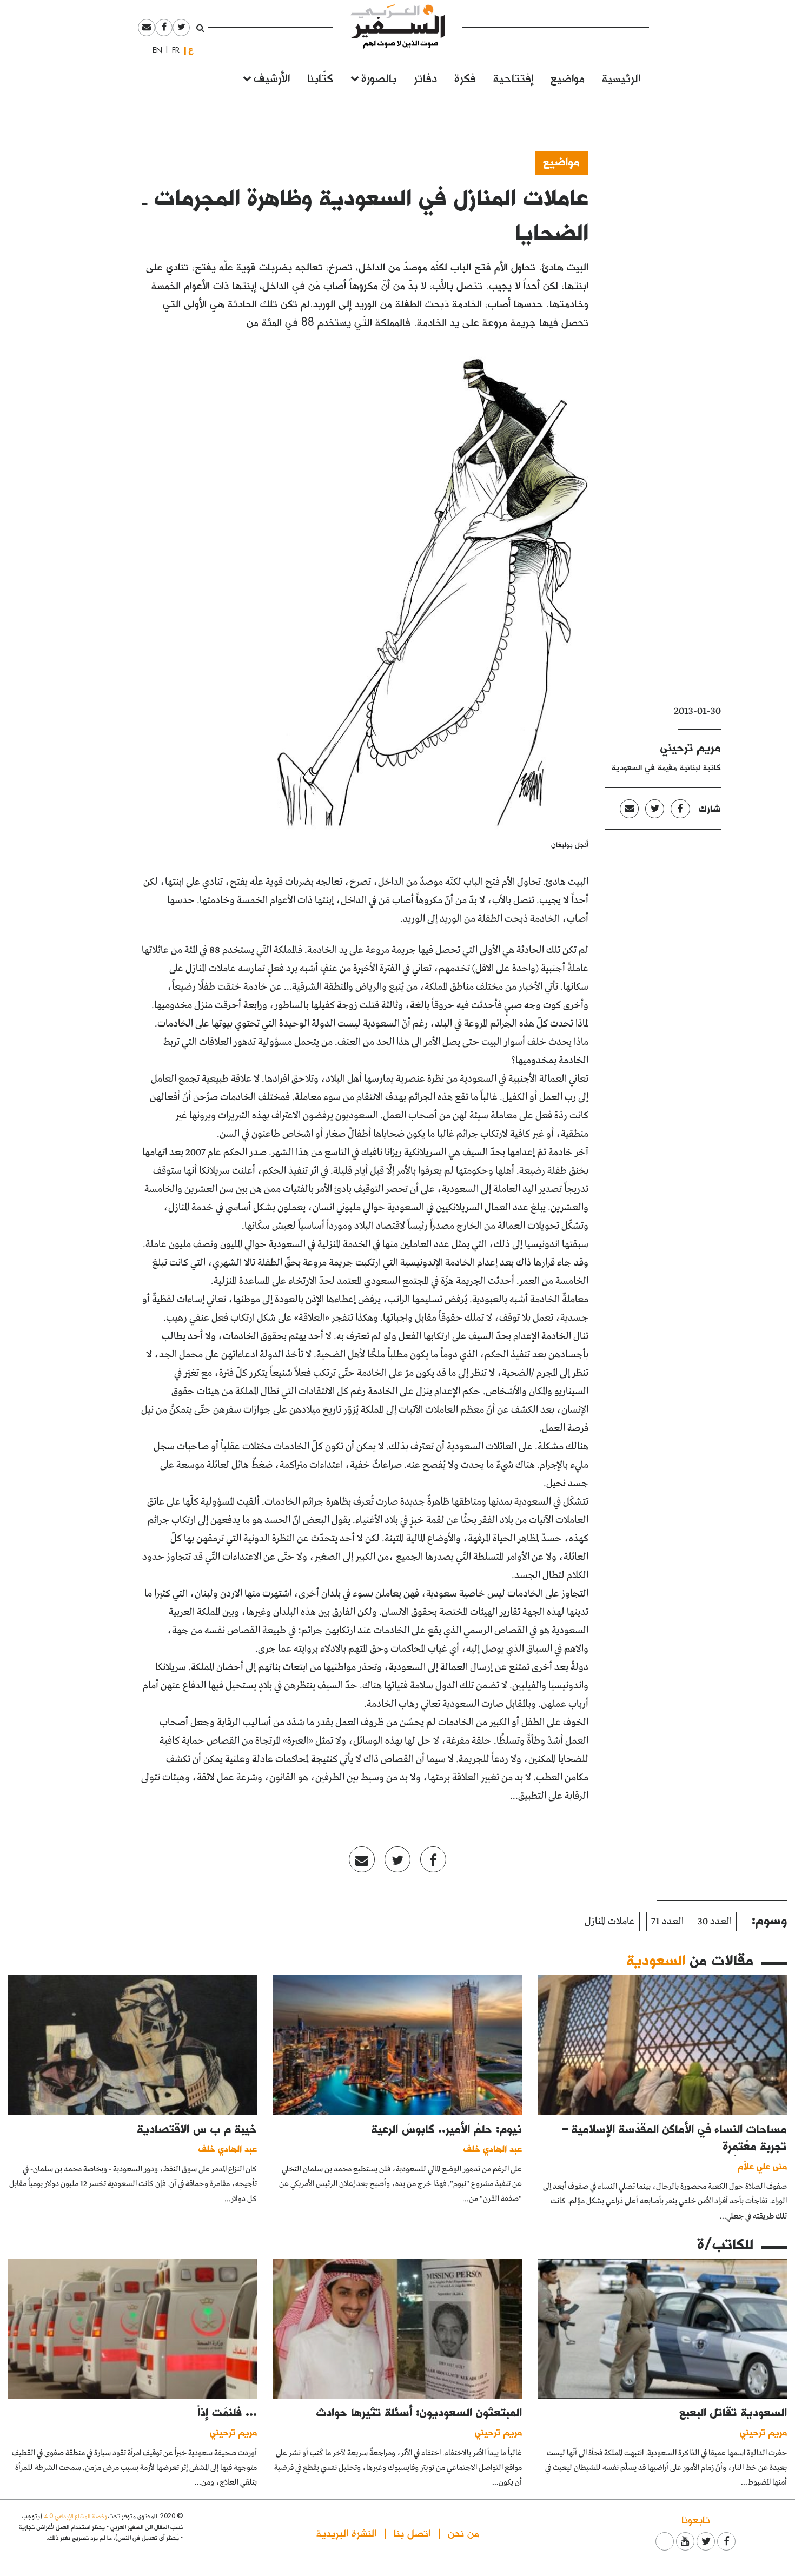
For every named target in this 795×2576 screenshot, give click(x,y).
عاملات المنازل (610, 1922)
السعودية (656, 1959)
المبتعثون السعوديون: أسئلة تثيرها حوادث (419, 2412)
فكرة (465, 77)
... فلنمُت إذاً (227, 2412)
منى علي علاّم (762, 2166)
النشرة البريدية (346, 2532)
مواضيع (568, 77)
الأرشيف (272, 77)
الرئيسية (621, 77)
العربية (191, 50)
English (154, 50)
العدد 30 (715, 1922)
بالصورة (379, 77)
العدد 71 (667, 1922)
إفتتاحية (513, 77)
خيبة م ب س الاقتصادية (197, 2128)
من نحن (463, 2532)
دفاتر (425, 77)
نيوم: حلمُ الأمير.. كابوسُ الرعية (447, 2128)
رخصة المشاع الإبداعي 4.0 (75, 2516)
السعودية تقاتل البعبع (733, 2412)
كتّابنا (320, 77)
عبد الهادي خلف (493, 2148)
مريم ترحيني (691, 747)
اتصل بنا (412, 2532)
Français (173, 50)
